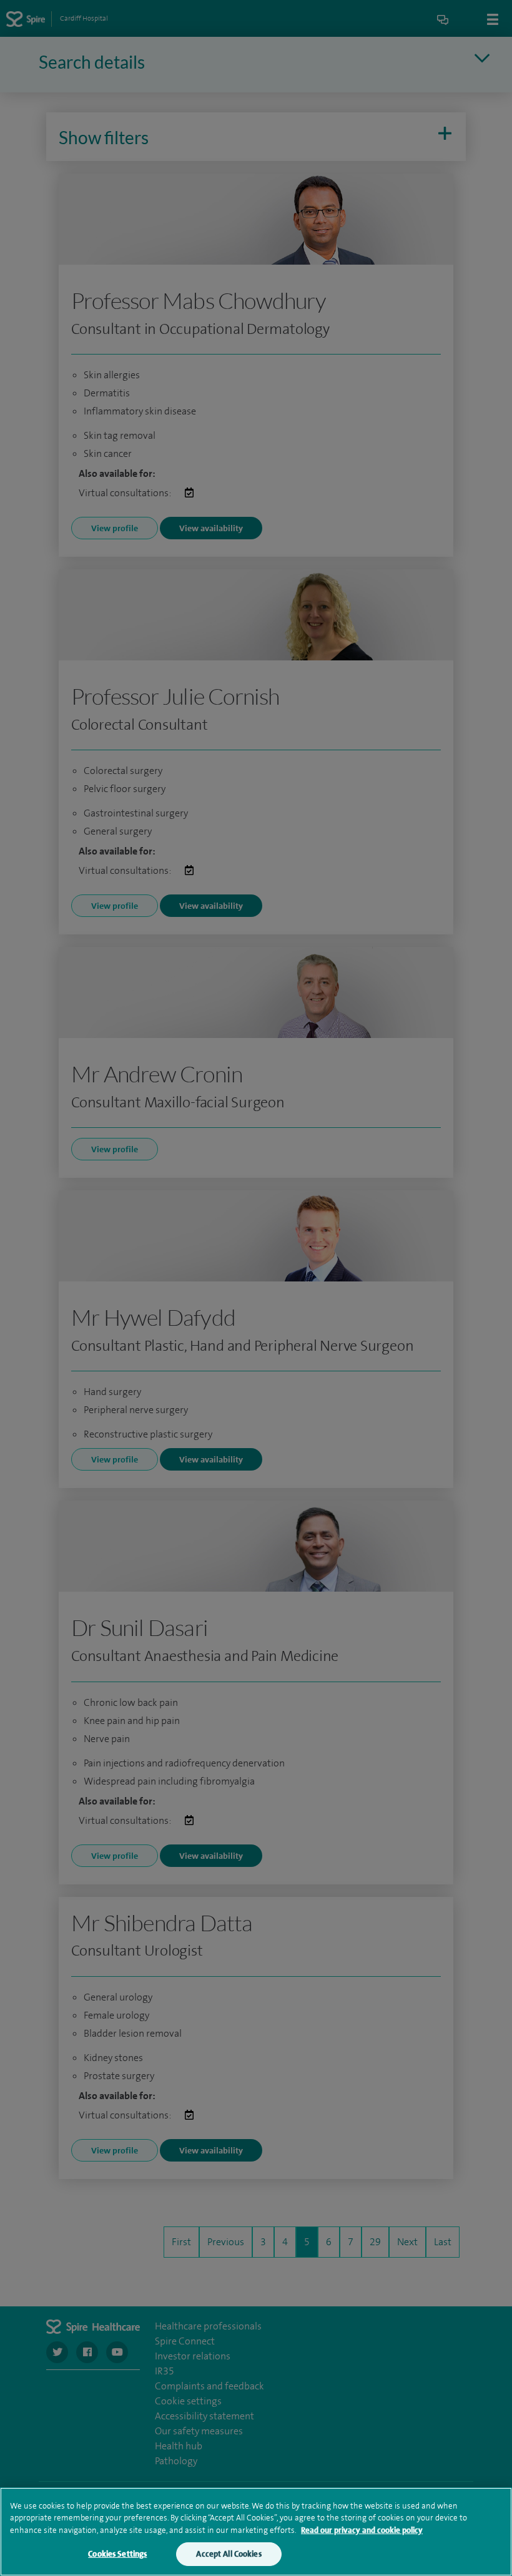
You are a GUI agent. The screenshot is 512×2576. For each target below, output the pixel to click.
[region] (256, 2532)
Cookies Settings (117, 2554)
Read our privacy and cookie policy (362, 2530)
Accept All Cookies (229, 2554)
